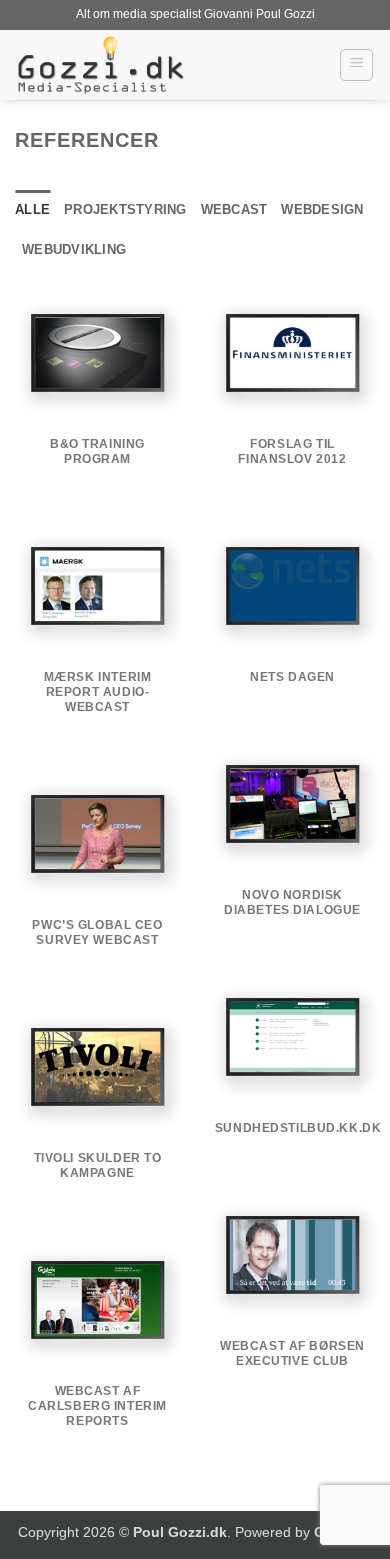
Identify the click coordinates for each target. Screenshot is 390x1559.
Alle (32, 209)
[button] (356, 65)
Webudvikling (74, 249)
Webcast (234, 209)
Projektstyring (125, 209)
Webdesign (322, 209)
